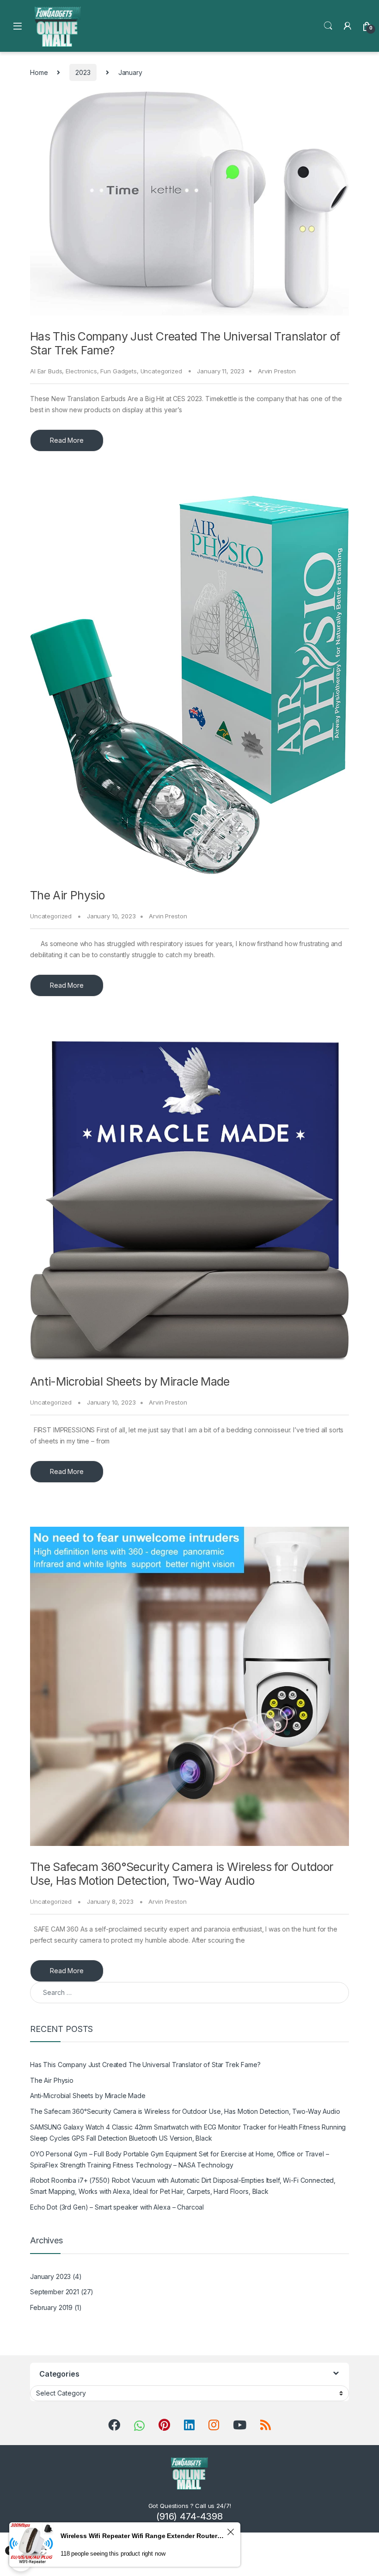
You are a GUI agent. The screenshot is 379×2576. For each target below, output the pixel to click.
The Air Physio (67, 895)
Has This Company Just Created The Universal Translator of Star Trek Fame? (145, 2065)
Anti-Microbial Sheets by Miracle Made (130, 1381)
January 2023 (50, 2276)
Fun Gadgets (118, 371)
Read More (67, 440)
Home (39, 72)
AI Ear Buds (46, 371)
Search (328, 26)
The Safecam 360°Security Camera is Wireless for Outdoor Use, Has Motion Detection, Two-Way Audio (182, 1874)
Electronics (81, 371)
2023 (83, 72)
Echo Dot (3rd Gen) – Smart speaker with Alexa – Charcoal (117, 2207)
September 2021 (55, 2292)
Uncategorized (161, 371)
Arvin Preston (277, 371)
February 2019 (51, 2307)
